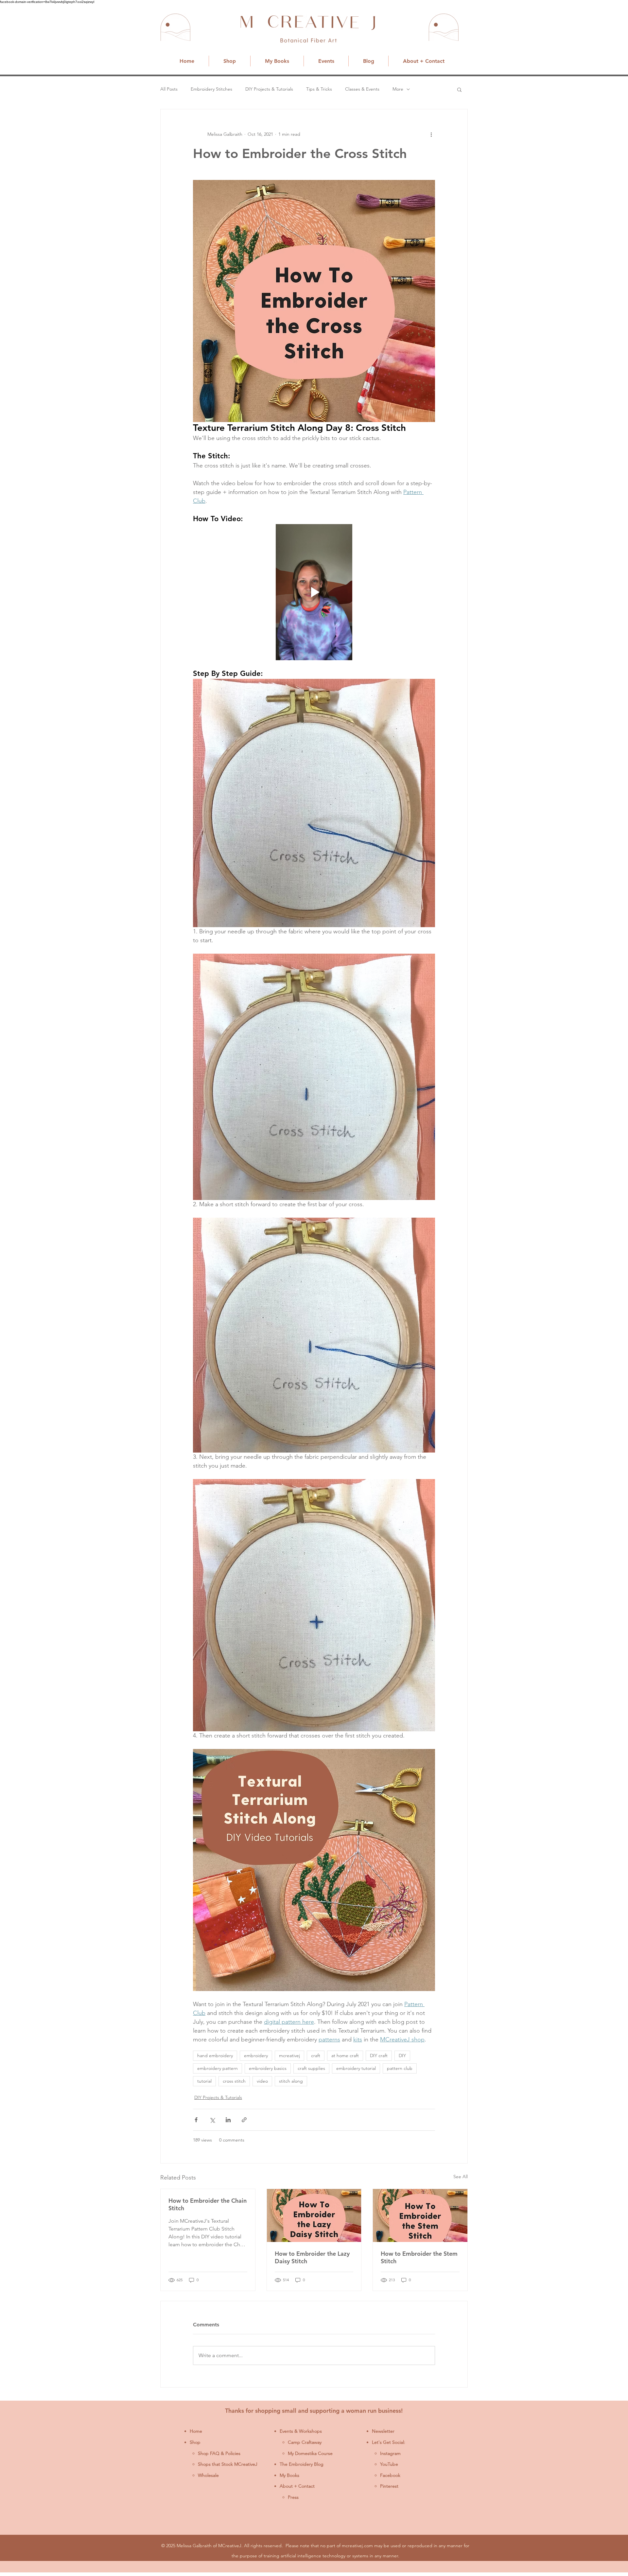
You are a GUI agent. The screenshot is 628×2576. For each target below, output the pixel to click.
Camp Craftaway (305, 2442)
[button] (459, 89)
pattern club (400, 2068)
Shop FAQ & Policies (219, 2453)
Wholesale (208, 2475)
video (262, 2081)
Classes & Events (362, 89)
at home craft (345, 2056)
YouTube (389, 2464)
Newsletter (383, 2431)
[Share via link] (244, 2120)
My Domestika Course (310, 2453)
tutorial (204, 2081)
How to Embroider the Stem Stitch (419, 2257)
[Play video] (314, 592)
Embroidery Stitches (211, 89)
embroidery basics (268, 2068)
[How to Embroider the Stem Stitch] (420, 2215)
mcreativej (289, 2056)
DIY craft (379, 2056)
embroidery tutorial (356, 2068)
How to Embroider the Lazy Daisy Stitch (312, 2257)
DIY (402, 2056)
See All (461, 2177)
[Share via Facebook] (196, 2120)
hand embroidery (215, 2056)
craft (316, 2056)
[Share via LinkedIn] (228, 2120)
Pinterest (389, 2486)
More (398, 89)
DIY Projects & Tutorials (269, 89)
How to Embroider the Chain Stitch (208, 2204)
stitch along (291, 2081)
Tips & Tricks (319, 89)
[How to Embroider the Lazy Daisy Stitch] (314, 2215)
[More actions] (431, 134)
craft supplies (311, 2068)
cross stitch (234, 2081)
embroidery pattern (218, 2068)
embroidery (256, 2056)
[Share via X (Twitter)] (212, 2120)
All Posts (169, 89)
